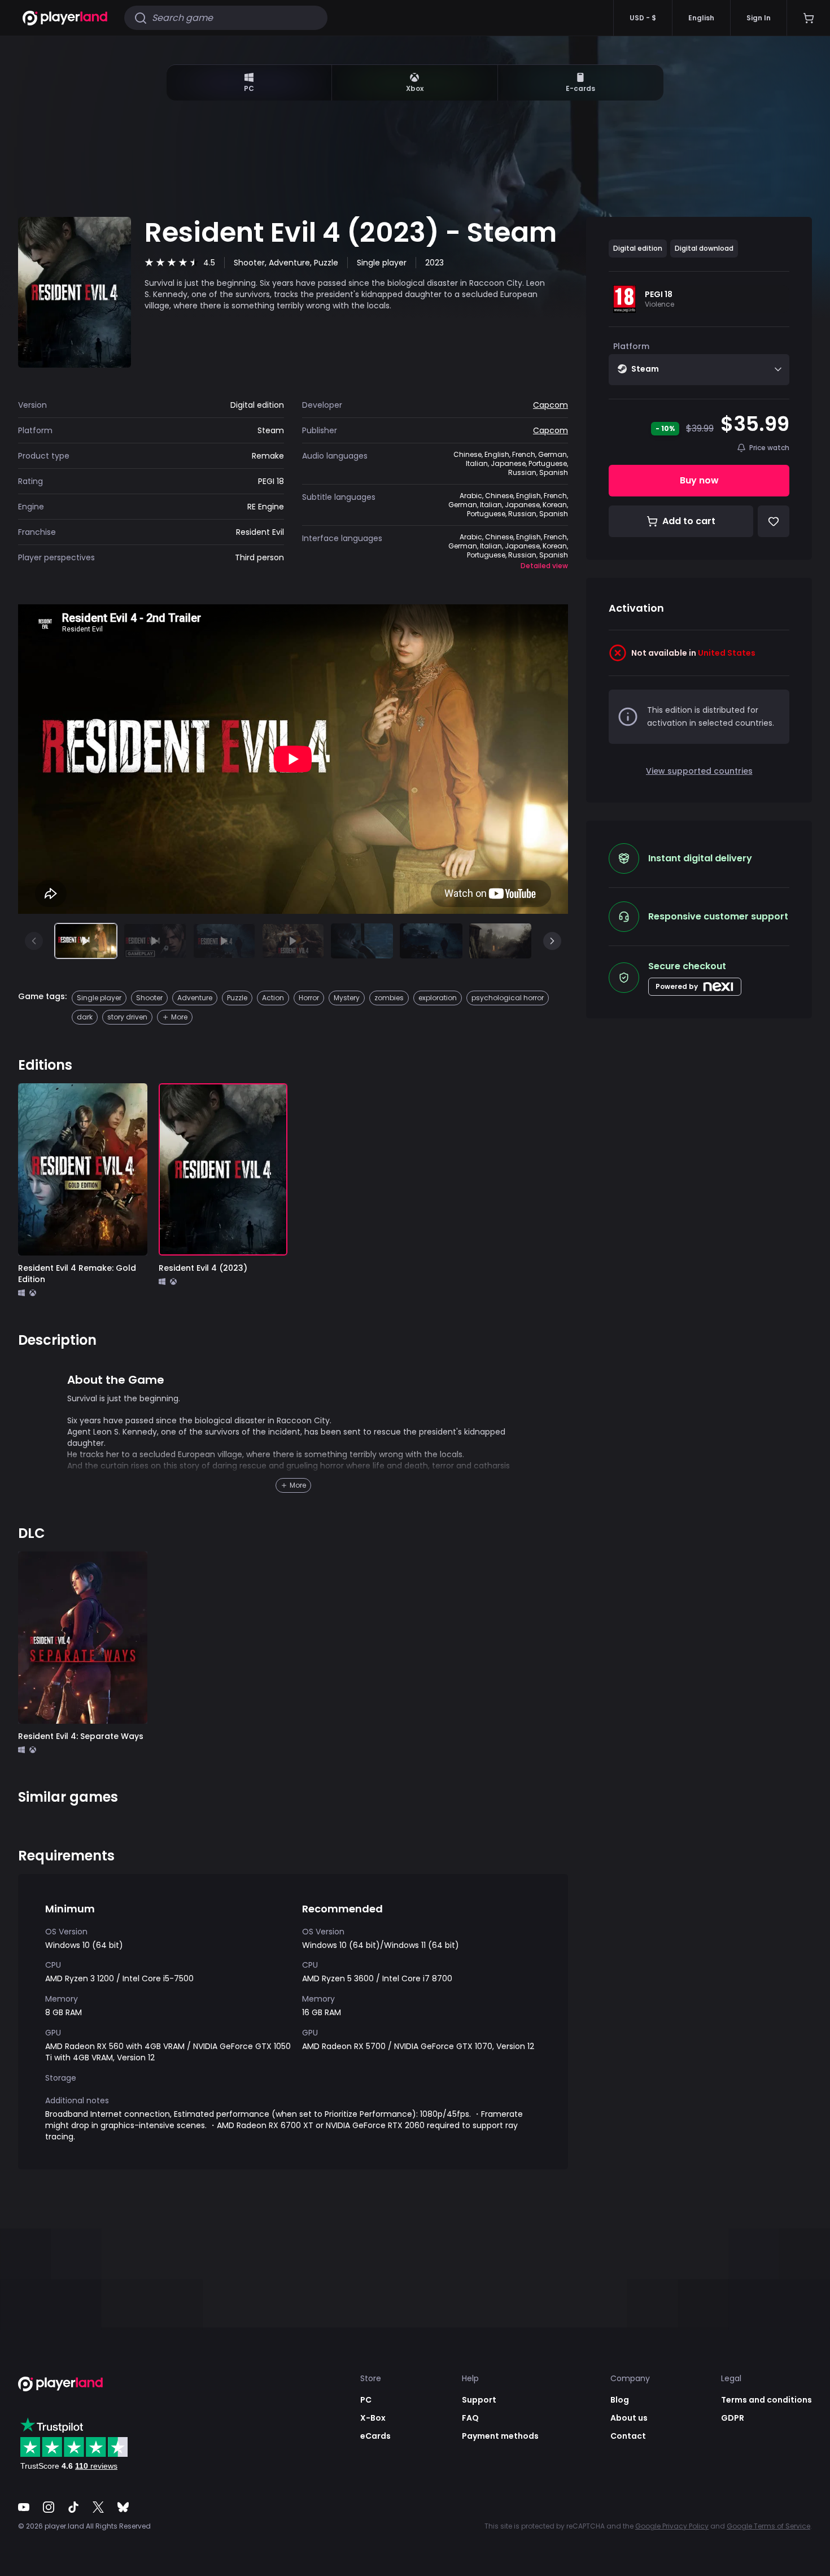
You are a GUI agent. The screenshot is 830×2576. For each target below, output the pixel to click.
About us (629, 2418)
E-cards (580, 88)
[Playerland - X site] (98, 2507)
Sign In (759, 18)
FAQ (470, 2418)
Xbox (415, 88)
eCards (375, 2436)
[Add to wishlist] (130, 1100)
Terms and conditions (766, 2400)
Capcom (551, 405)
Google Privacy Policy (672, 2526)
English (701, 18)
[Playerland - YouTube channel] (24, 2507)
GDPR (733, 2418)
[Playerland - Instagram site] (49, 2507)
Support (479, 2400)
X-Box (373, 2418)
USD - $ (643, 18)
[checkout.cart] (808, 18)
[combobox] (699, 370)
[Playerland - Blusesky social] (123, 2507)
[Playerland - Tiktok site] (73, 2507)
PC (249, 88)
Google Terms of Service (768, 2526)
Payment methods (500, 2436)
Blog (620, 2400)
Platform (631, 346)
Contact (628, 2436)
